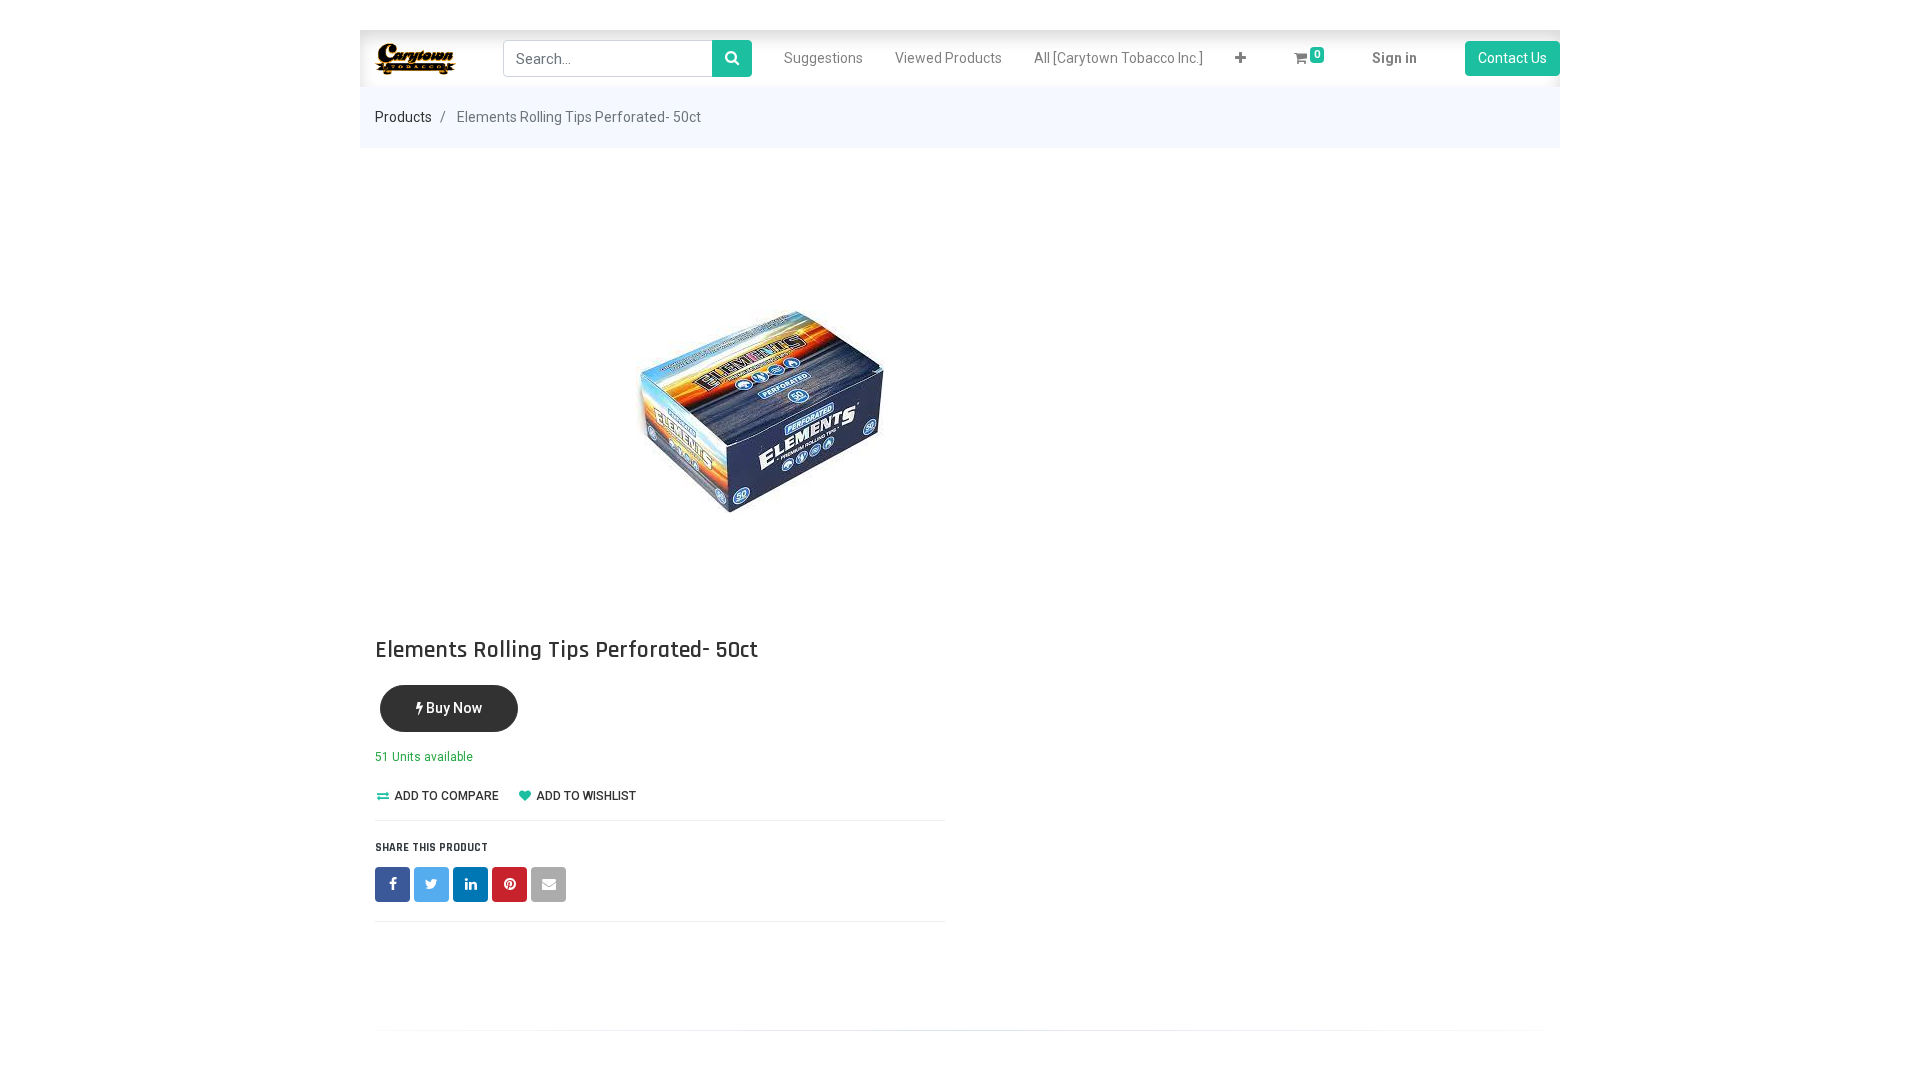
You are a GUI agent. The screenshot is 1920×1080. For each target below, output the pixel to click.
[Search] (732, 58)
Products (403, 117)
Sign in (1394, 58)
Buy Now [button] (452, 708)
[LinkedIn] (470, 884)
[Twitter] (431, 884)
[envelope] (548, 884)
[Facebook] (392, 884)
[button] (1240, 58)
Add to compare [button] (445, 796)
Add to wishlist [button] (584, 796)
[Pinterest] (509, 884)
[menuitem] (823, 58)
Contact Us (1512, 58)
